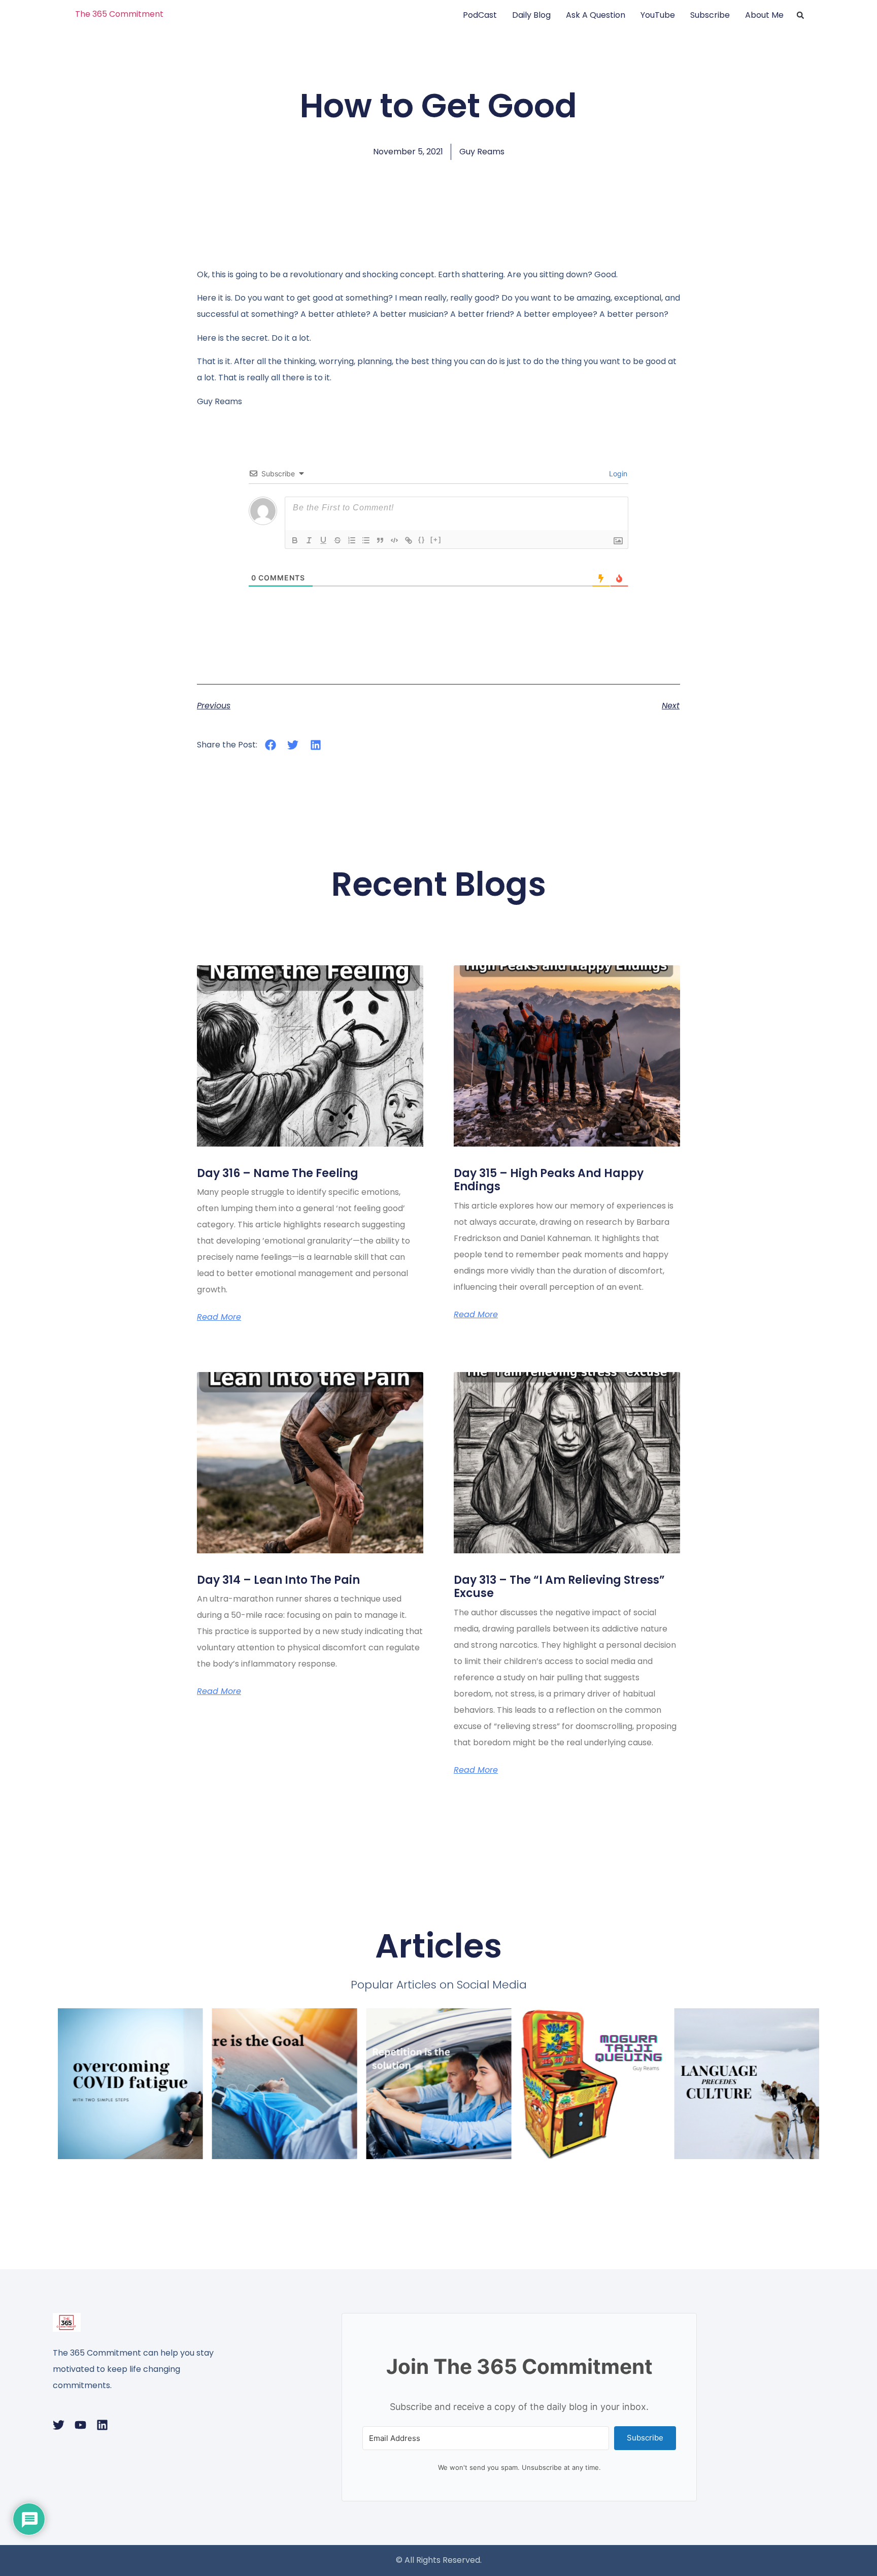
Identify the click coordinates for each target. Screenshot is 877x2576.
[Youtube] (80, 2425)
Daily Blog (531, 15)
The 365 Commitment (119, 14)
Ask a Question (596, 15)
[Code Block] (394, 540)
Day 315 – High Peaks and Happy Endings (549, 1180)
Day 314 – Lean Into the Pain (278, 1580)
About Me (764, 15)
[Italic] (309, 540)
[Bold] (295, 540)
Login (617, 474)
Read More (219, 1317)
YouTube (658, 15)
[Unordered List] (366, 540)
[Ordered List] (352, 540)
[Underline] (323, 540)
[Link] (409, 540)
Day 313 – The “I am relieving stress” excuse (559, 1587)
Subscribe (710, 15)
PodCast (480, 15)
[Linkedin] (102, 2425)
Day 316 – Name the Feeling (278, 1173)
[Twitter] (59, 2425)
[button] (800, 15)
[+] (436, 540)
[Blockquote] (380, 540)
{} (422, 540)
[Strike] (338, 540)
